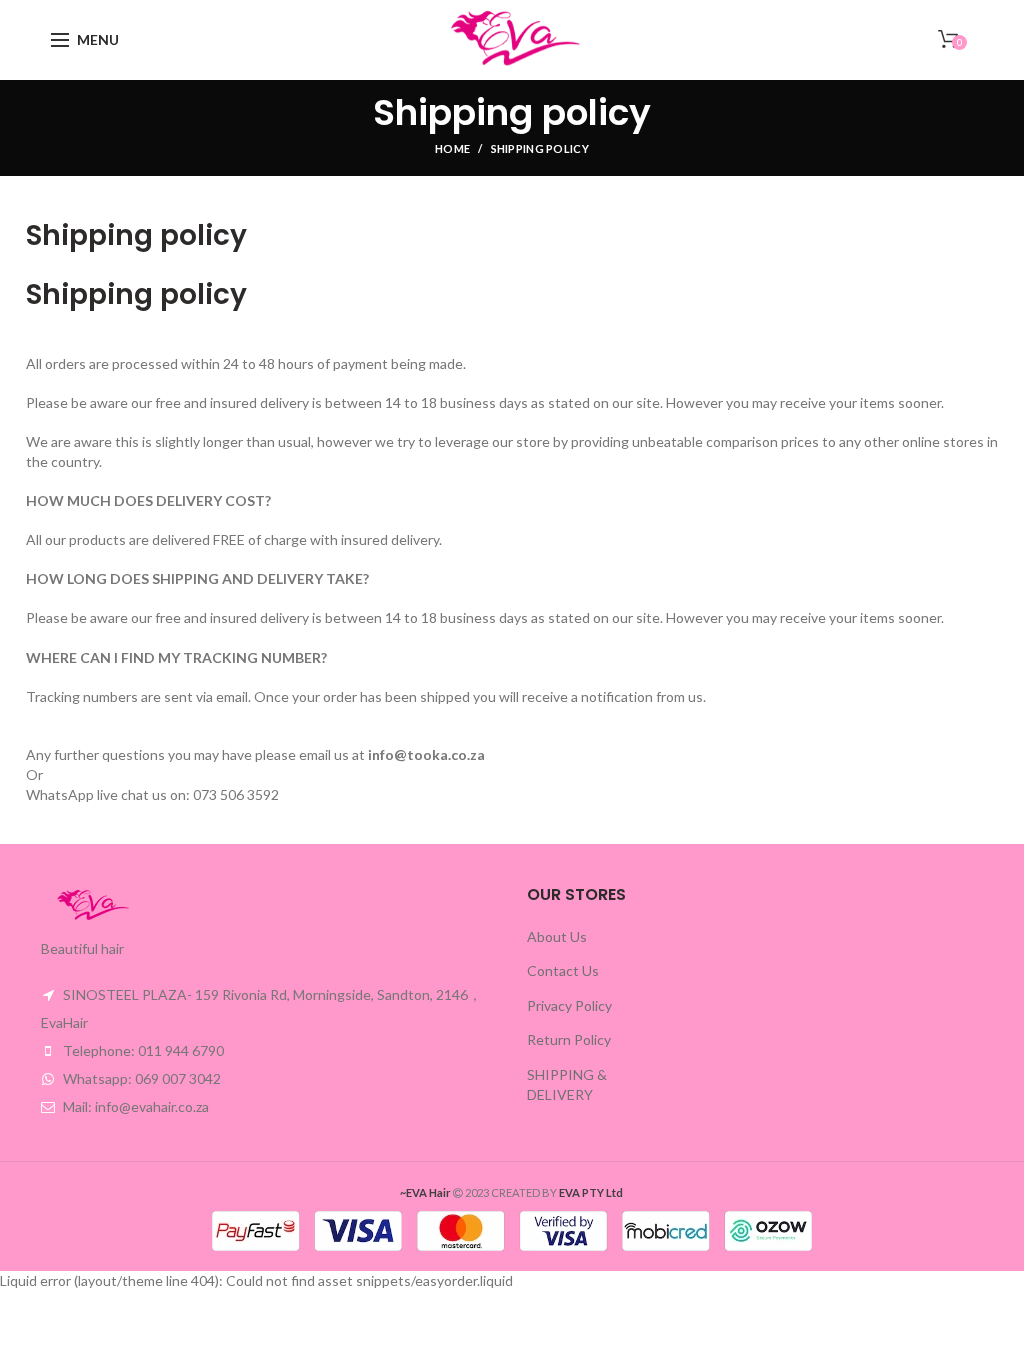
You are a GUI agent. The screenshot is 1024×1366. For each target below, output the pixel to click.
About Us (557, 936)
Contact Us (563, 970)
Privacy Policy (569, 1005)
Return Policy (569, 1039)
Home (452, 148)
